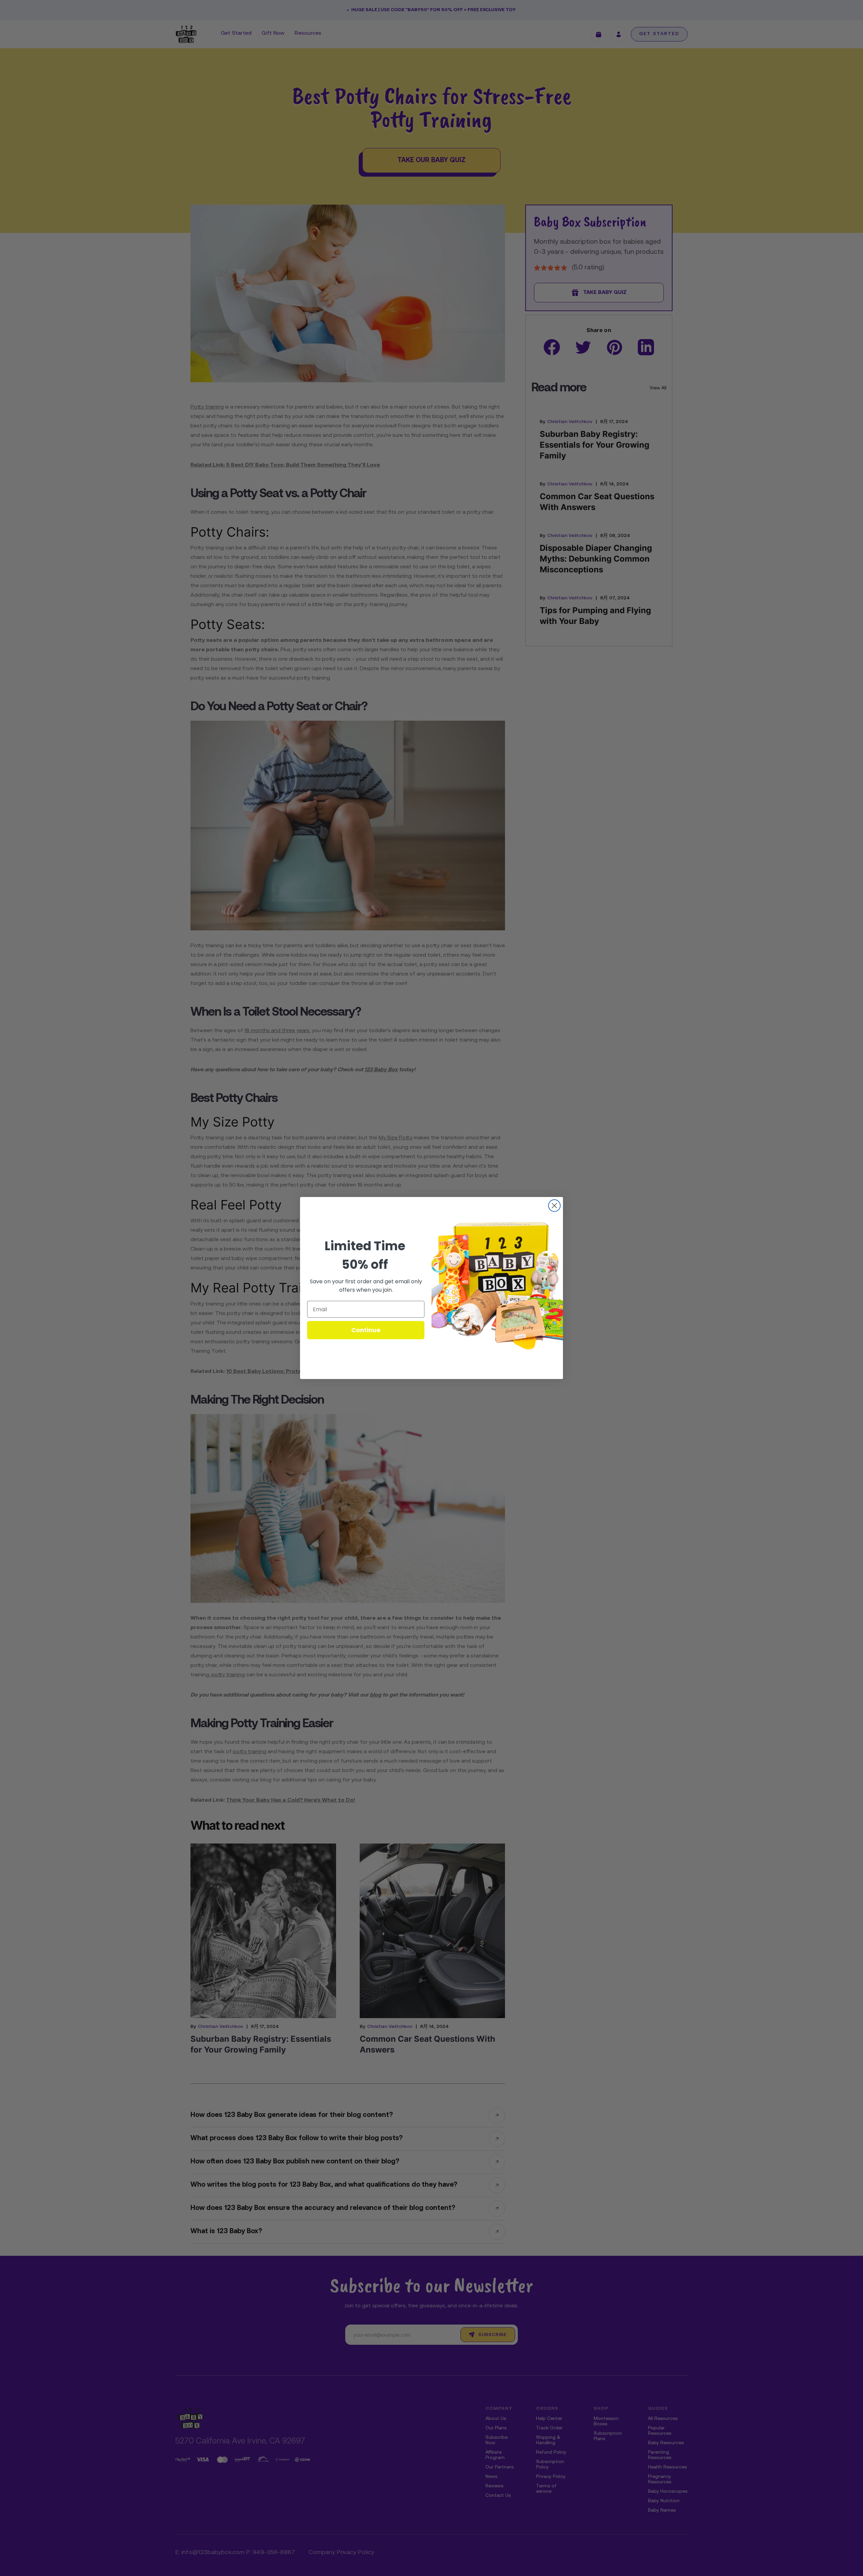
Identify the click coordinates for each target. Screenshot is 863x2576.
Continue (366, 1330)
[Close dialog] (554, 1206)
